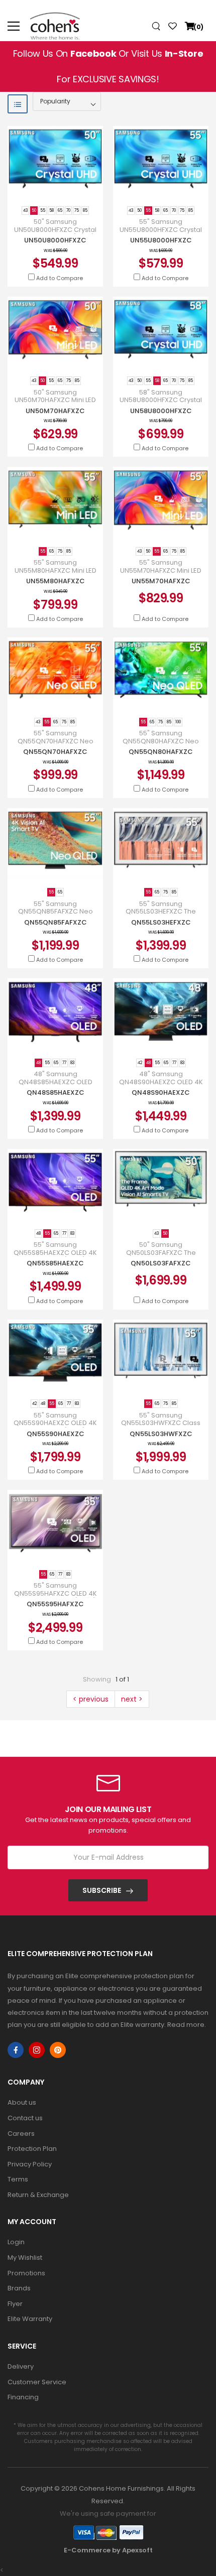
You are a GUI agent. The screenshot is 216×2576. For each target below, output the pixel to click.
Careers (21, 2134)
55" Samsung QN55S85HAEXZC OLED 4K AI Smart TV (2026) (55, 1253)
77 (64, 1063)
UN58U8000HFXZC (161, 411)
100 (178, 722)
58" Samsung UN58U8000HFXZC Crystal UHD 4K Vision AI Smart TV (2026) (161, 404)
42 (140, 1063)
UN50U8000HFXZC (55, 240)
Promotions (26, 2273)
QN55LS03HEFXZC (161, 922)
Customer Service (37, 2382)
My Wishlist (25, 2258)
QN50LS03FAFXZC (161, 1263)
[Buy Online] (48, 188)
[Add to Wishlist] (63, 188)
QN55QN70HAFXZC (55, 752)
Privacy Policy (30, 2164)
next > (132, 1699)
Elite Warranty (30, 2319)
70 (68, 211)
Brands (19, 2288)
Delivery (21, 2366)
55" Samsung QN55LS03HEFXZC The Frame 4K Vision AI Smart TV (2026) (161, 916)
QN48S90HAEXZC (161, 1092)
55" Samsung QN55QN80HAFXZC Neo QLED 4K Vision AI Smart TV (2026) (161, 745)
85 (85, 211)
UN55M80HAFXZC (56, 581)
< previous (91, 1699)
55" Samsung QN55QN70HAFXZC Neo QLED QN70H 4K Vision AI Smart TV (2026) (55, 745)
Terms (18, 2179)
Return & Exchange (38, 2195)
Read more (186, 2025)
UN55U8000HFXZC (161, 240)
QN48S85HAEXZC (56, 1092)
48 (38, 1063)
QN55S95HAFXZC (55, 1604)
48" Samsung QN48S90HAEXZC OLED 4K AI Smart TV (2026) (161, 1082)
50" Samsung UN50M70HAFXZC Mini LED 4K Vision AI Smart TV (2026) (55, 404)
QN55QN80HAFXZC (161, 752)
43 (25, 211)
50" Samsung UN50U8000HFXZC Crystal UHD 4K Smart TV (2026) (55, 230)
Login (16, 2242)
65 (60, 211)
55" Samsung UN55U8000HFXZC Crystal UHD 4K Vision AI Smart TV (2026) (161, 233)
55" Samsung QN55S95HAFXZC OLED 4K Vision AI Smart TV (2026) (56, 1593)
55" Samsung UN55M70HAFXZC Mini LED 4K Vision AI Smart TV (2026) (161, 574)
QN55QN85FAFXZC (56, 922)
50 (34, 211)
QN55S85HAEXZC (55, 1263)
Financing (23, 2397)
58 (51, 211)
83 (72, 1063)
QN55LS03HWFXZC (161, 1434)
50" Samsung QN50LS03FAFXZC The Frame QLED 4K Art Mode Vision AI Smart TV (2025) (161, 1256)
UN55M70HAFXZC (161, 581)
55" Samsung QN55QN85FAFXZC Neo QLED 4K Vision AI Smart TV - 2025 (55, 916)
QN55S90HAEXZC (56, 1434)
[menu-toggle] (14, 26)
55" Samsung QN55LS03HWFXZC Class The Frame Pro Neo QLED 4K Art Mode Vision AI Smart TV (161, 1427)
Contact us (25, 2118)
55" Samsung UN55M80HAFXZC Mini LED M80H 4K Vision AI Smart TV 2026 (55, 574)
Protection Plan (32, 2149)
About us (22, 2102)
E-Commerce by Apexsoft (108, 2550)
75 (77, 211)
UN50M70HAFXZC (55, 411)
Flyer (15, 2304)
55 (43, 211)
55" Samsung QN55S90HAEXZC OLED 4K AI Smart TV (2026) (55, 1423)
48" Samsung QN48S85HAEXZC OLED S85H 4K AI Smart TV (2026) (55, 1082)
